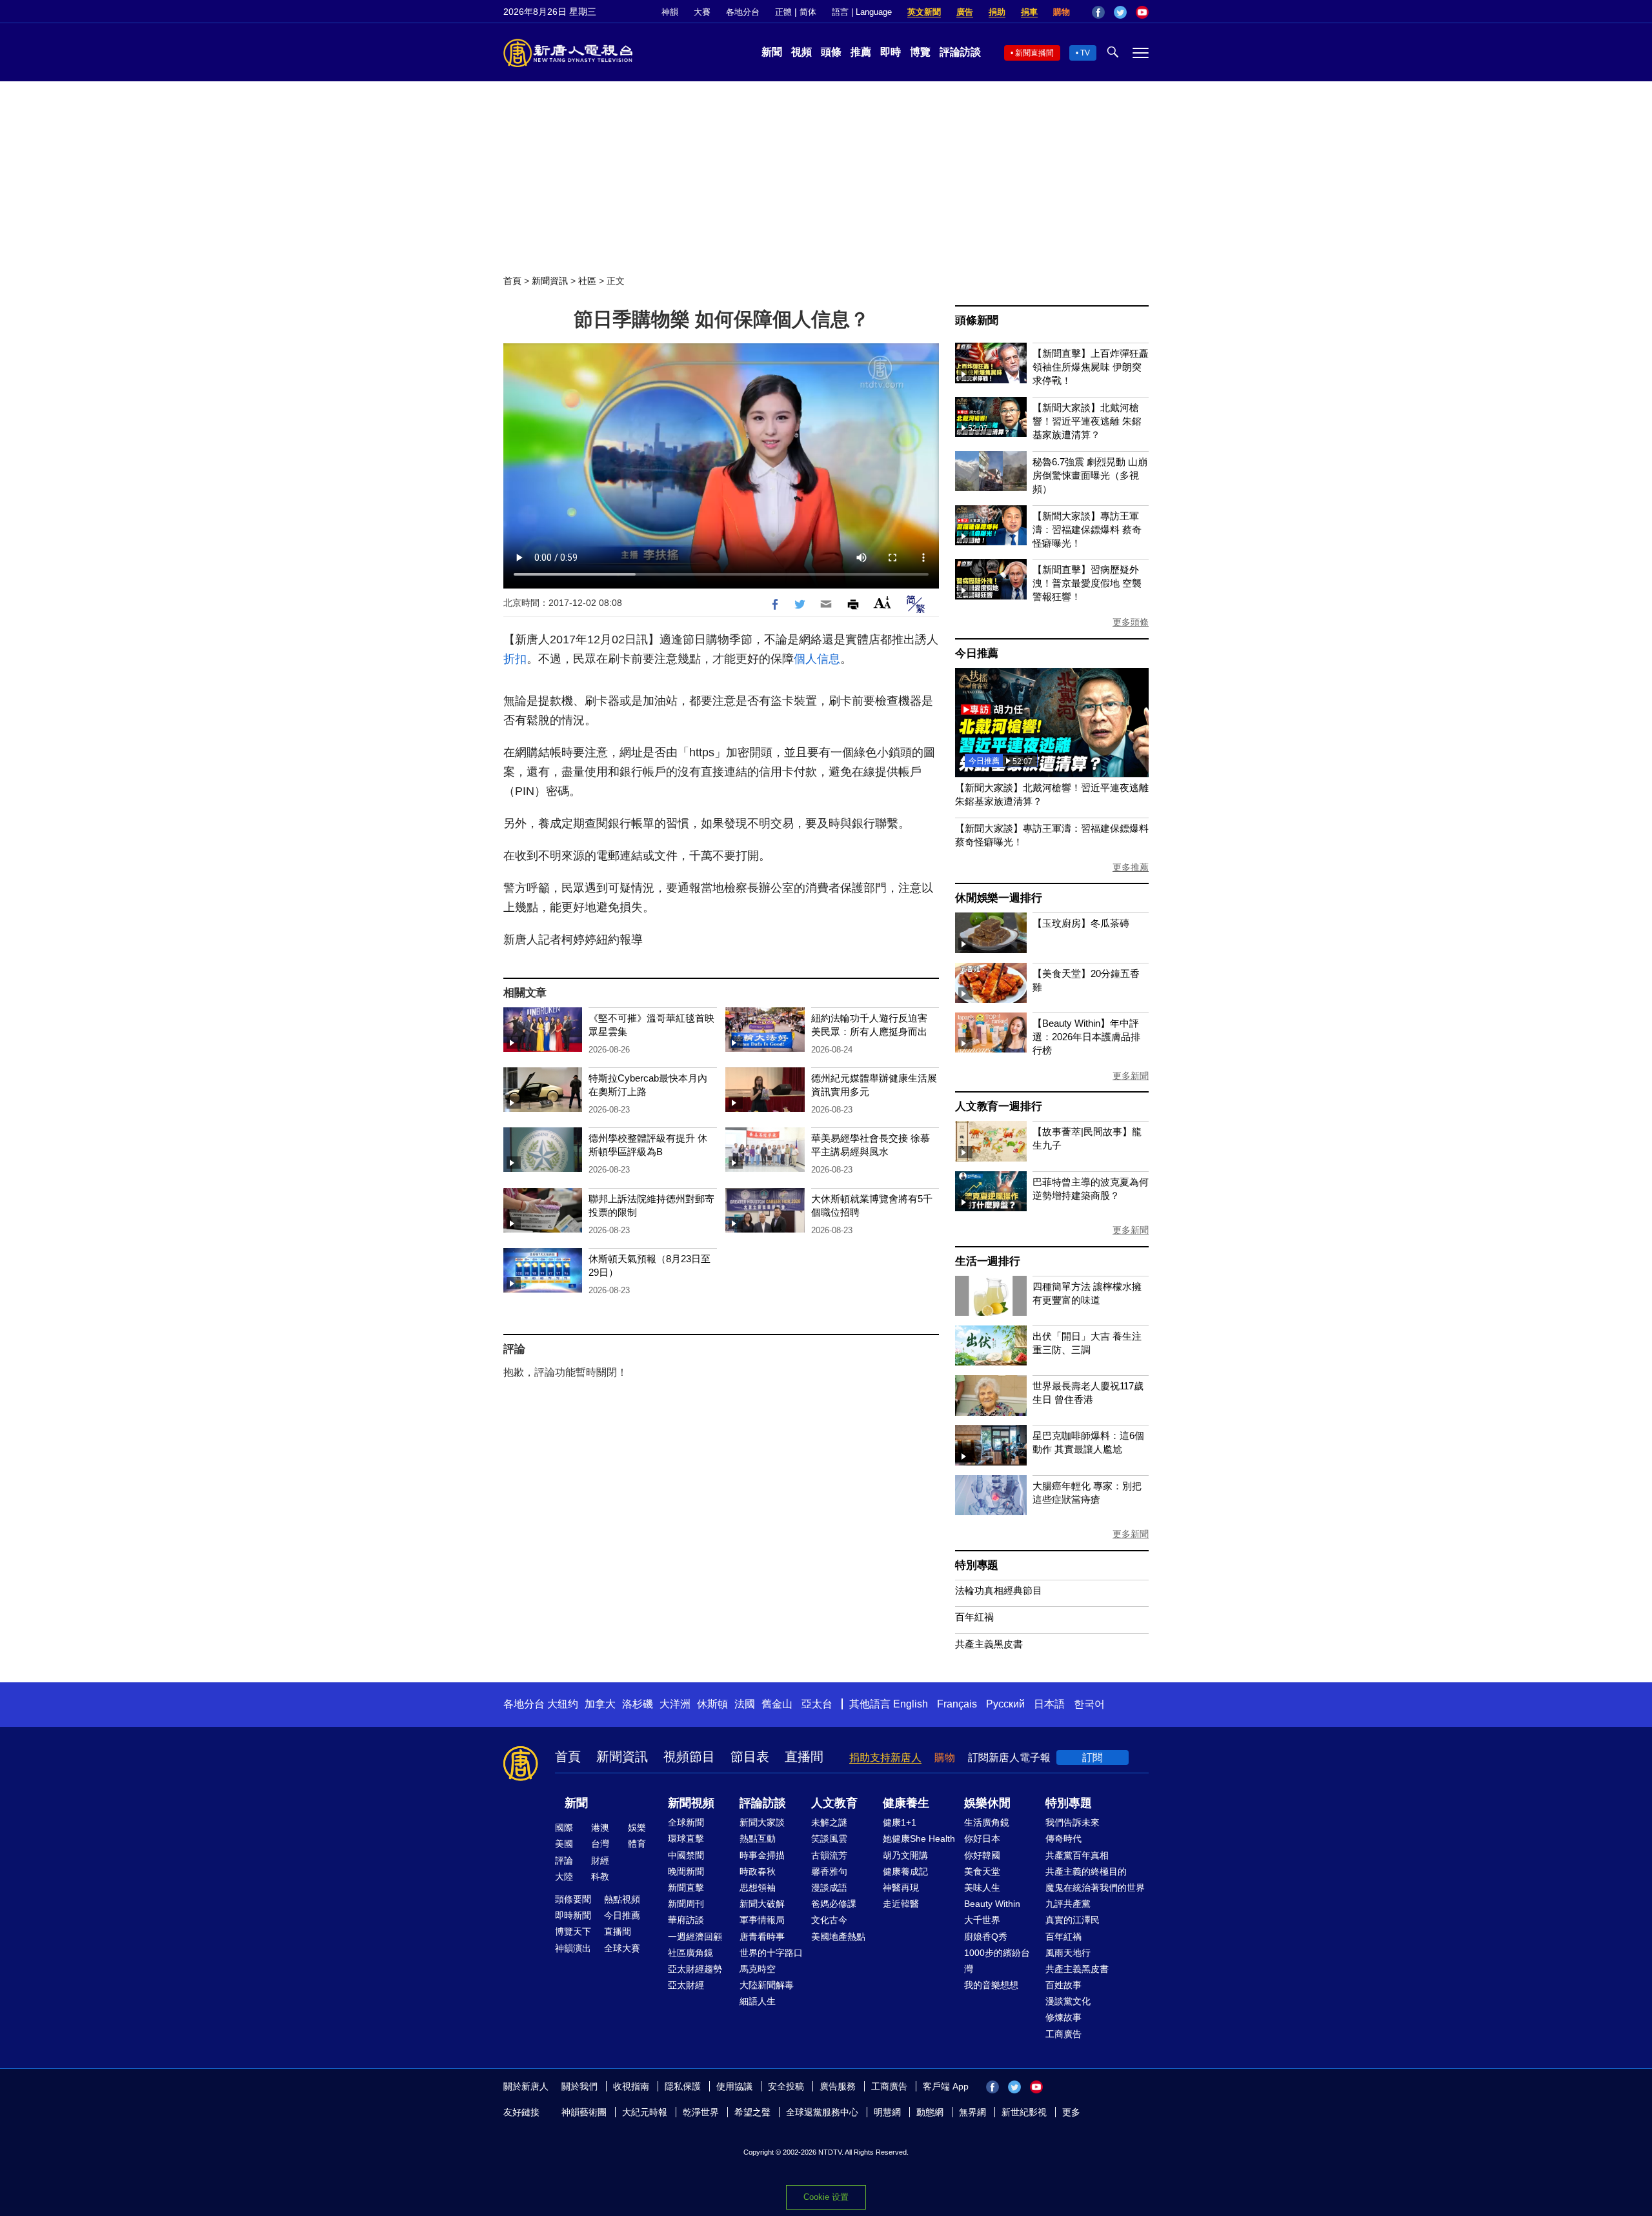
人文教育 (834, 1803)
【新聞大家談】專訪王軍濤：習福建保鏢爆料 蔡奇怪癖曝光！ (1087, 529)
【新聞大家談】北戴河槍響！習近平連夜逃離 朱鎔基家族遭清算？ (1087, 421)
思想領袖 (758, 1888)
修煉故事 (1063, 2017)
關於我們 (579, 2086)
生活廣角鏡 (987, 1822)
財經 (600, 1860)
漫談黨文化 (1068, 2001)
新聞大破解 (762, 1904)
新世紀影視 (1024, 2112)
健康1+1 (900, 1822)
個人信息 (817, 659)
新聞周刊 (686, 1904)
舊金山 (777, 1704)
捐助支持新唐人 (885, 1758)
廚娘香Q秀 (986, 1937)
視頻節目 (689, 1757)
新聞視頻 (691, 1803)
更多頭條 (1131, 622)
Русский (1005, 1704)
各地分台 (743, 12)
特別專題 (977, 1565)
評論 (564, 1860)
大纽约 (563, 1704)
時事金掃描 (762, 1855)
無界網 (972, 2112)
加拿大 (600, 1704)
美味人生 (982, 1888)
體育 (637, 1844)
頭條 (831, 52)
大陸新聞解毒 (767, 1985)
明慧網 (887, 2112)
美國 (564, 1844)
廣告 (965, 12)
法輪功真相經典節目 (999, 1590)
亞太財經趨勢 (695, 1969)
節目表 (750, 1757)
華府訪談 (686, 1920)
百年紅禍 (974, 1617)
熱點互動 (758, 1838)
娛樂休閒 (987, 1803)
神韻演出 (573, 1948)
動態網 (930, 2112)
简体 (808, 12)
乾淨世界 (701, 2112)
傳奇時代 (1063, 1838)
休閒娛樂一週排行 (998, 898)
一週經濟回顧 (695, 1937)
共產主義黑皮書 (989, 1644)
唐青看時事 (762, 1937)
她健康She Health (919, 1838)
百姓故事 (1063, 1985)
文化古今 (829, 1920)
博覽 (920, 52)
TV (1085, 53)
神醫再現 (901, 1888)
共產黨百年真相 (1077, 1855)
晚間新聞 (686, 1871)
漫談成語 (829, 1888)
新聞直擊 (686, 1888)
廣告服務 (838, 2086)
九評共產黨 (1068, 1904)
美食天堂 (982, 1871)
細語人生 (758, 2001)
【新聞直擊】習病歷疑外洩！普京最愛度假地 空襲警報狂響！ (1087, 583)
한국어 (1089, 1704)
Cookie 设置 (826, 2197)
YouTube (1142, 12)
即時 (891, 52)
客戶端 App (946, 2086)
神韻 (670, 12)
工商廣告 (1063, 2034)
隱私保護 (683, 2086)
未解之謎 (829, 1822)
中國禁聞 (686, 1855)
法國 (745, 1704)
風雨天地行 (1068, 1953)
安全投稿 (786, 2086)
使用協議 (734, 2086)
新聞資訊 (550, 281)
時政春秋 (758, 1871)
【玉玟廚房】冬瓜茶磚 (1081, 923)
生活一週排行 (988, 1261)
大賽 (702, 12)
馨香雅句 (829, 1871)
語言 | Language (862, 12)
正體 (783, 12)
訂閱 (1093, 1758)
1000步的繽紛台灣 (997, 1961)
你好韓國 (982, 1855)
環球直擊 (686, 1838)
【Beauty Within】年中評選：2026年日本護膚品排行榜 (1086, 1037)
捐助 (997, 12)
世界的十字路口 (771, 1953)
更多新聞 (1131, 1076)
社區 (587, 281)
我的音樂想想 (991, 1985)
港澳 (600, 1828)
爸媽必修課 (834, 1904)
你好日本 (982, 1838)
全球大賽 (622, 1948)
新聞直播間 (1034, 53)
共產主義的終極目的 (1086, 1871)
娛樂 (637, 1828)
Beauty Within (992, 1904)
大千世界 (982, 1920)
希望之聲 (752, 2112)
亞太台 (817, 1704)
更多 (1071, 2112)
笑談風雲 (829, 1838)
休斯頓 (712, 1704)
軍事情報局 (762, 1920)
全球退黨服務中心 (822, 2112)
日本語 (1049, 1704)
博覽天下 (573, 1931)
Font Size (882, 602)
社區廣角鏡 (690, 1953)
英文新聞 (924, 12)
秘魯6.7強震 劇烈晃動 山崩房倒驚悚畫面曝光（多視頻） (1090, 475)
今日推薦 (977, 653)
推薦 (861, 52)
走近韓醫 (901, 1904)
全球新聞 (686, 1822)
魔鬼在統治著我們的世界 (1095, 1888)
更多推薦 (1131, 867)
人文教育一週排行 (998, 1106)
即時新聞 (573, 1915)
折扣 (515, 659)
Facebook (1098, 12)
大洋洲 (675, 1704)
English (911, 1704)
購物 (1062, 12)
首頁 (512, 281)
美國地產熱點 (838, 1937)
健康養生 (906, 1803)
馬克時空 (758, 1969)
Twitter (1120, 12)
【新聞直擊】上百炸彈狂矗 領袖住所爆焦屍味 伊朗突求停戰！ (1091, 367)
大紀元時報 (645, 2112)
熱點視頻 (622, 1899)
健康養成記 (905, 1871)
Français (957, 1704)
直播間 (804, 1757)
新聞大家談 (762, 1822)
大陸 (564, 1877)
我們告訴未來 (1073, 1822)
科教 (600, 1877)
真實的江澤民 (1073, 1920)
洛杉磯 (638, 1704)
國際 (564, 1828)
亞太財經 (686, 1985)
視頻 (801, 52)
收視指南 (631, 2086)
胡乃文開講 (905, 1855)
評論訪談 (960, 52)
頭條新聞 (977, 320)
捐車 (1029, 12)
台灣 (600, 1844)
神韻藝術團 (584, 2112)
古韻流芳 (829, 1855)
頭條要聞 (573, 1899)
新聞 (772, 52)
